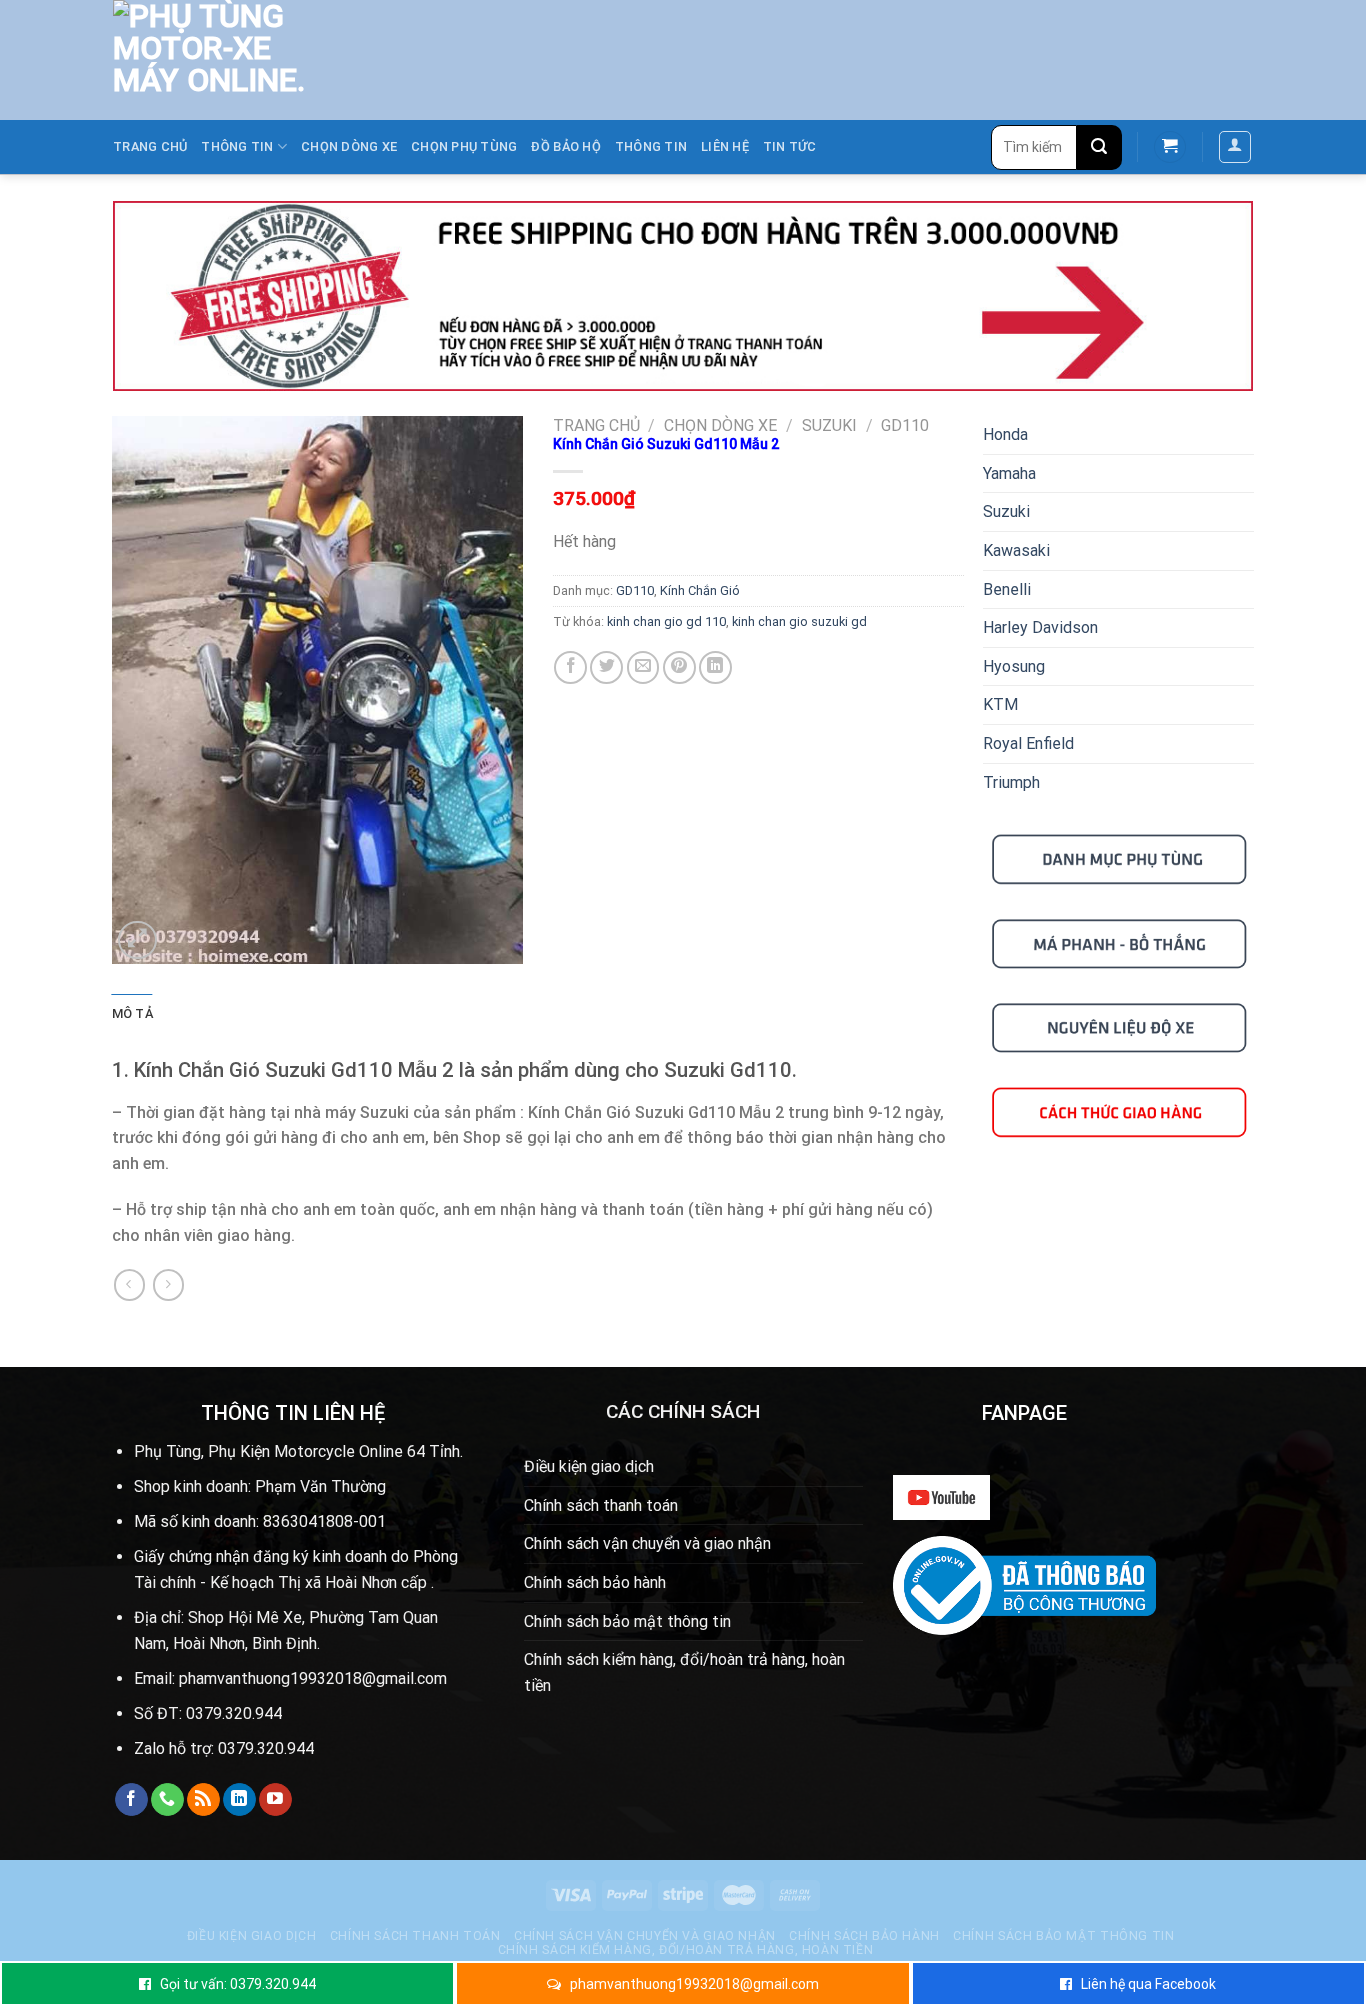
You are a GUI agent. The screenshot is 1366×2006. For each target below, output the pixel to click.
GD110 (905, 425)
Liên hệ (725, 146)
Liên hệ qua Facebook (1148, 1984)
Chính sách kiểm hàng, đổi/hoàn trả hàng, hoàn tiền (684, 1672)
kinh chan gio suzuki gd (799, 621)
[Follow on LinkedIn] (239, 1800)
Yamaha (1009, 473)
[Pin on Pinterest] (679, 667)
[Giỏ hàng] (1170, 147)
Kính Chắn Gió (700, 590)
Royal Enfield (1028, 743)
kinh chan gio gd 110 (666, 621)
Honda (1005, 434)
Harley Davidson (1040, 627)
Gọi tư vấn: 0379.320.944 (238, 1984)
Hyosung (1014, 666)
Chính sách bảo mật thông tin (627, 1621)
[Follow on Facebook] (131, 1800)
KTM (1000, 704)
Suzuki (829, 425)
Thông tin (237, 146)
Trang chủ (150, 146)
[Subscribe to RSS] (203, 1800)
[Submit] (1099, 147)
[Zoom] (137, 940)
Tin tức (790, 146)
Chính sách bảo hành (595, 1582)
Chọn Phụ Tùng (464, 146)
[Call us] (167, 1800)
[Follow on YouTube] (275, 1800)
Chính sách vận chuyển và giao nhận (647, 1543)
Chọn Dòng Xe (349, 146)
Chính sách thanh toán (601, 1505)
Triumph (1011, 782)
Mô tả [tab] (132, 1013)
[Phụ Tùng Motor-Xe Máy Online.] (199, 60)
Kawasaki (1016, 550)
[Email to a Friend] (643, 667)
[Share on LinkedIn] (715, 667)
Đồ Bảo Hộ (565, 146)
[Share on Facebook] (570, 667)
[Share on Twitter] (606, 667)
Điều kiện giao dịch (589, 1466)
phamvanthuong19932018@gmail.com (694, 1984)
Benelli (1007, 589)
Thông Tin (651, 146)
